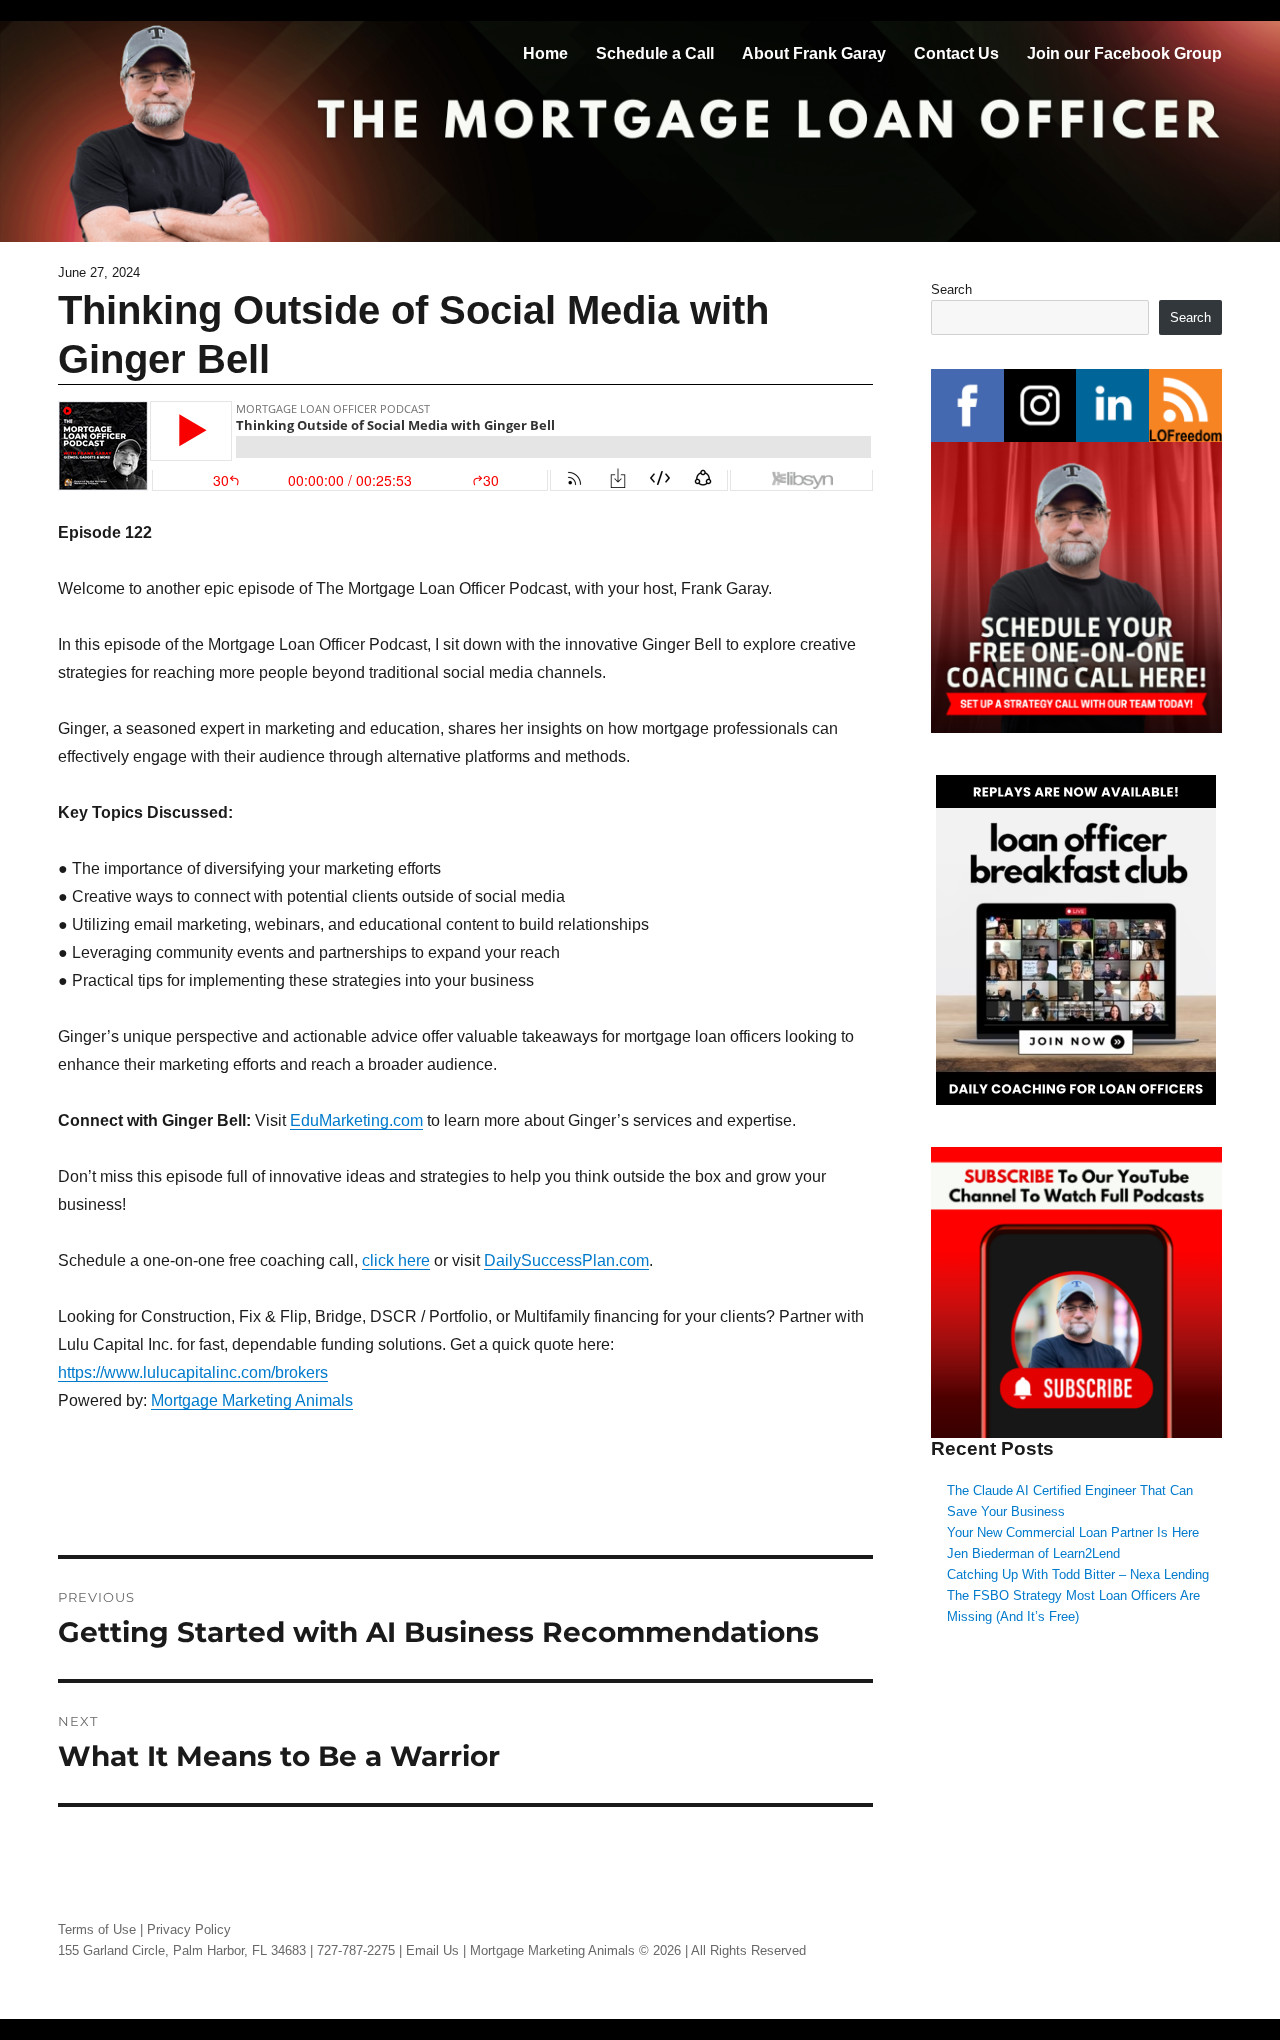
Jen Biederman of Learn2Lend (1033, 1553)
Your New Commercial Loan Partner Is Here (1073, 1532)
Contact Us (956, 53)
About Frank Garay (814, 53)
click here (396, 1260)
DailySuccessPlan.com (566, 1260)
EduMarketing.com (356, 1120)
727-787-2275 (356, 1950)
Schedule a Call (655, 53)
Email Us (432, 1950)
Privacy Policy (189, 1929)
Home (545, 53)
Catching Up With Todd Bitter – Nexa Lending (1078, 1574)
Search (951, 289)
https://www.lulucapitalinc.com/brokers (193, 1372)
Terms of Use (97, 1929)
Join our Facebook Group (1124, 53)
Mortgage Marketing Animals (252, 1400)
